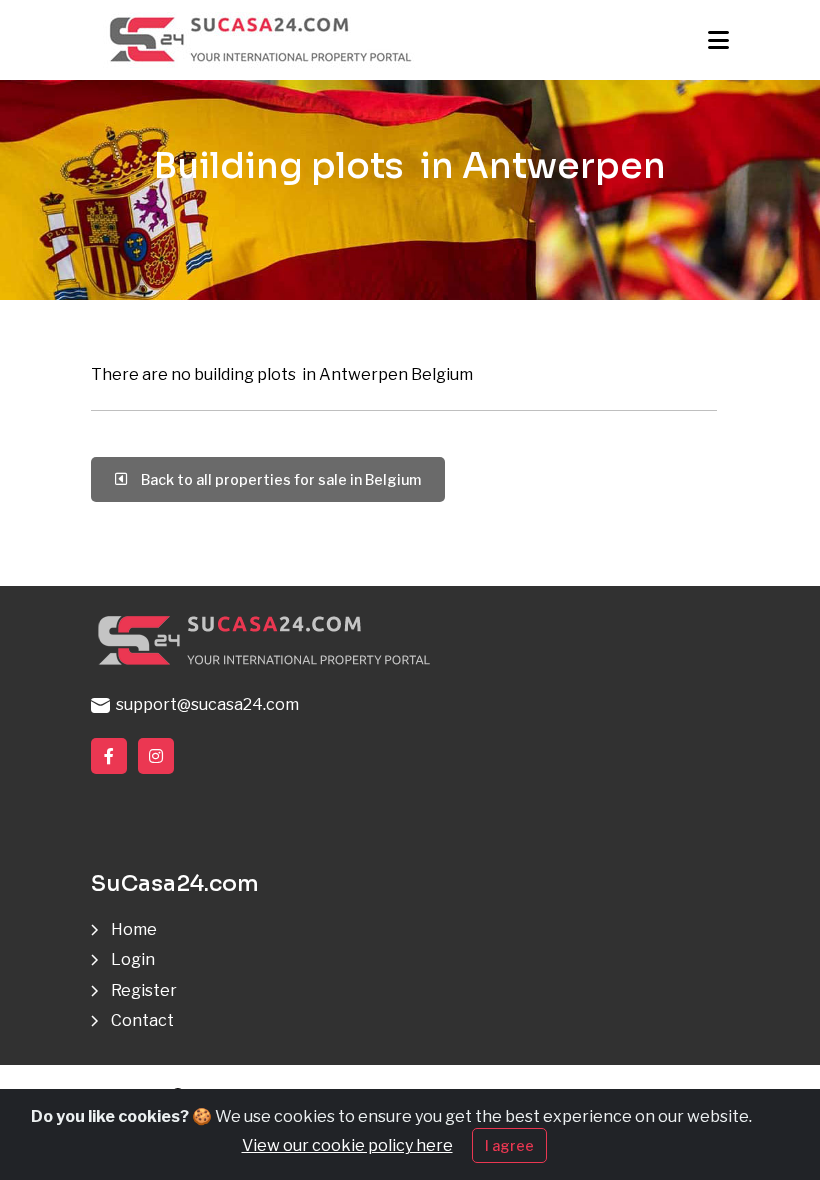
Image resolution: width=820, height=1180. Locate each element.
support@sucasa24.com (204, 704)
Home (134, 929)
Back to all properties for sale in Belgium (278, 479)
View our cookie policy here (347, 1145)
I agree (509, 1145)
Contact (142, 1020)
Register (144, 990)
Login (133, 959)
